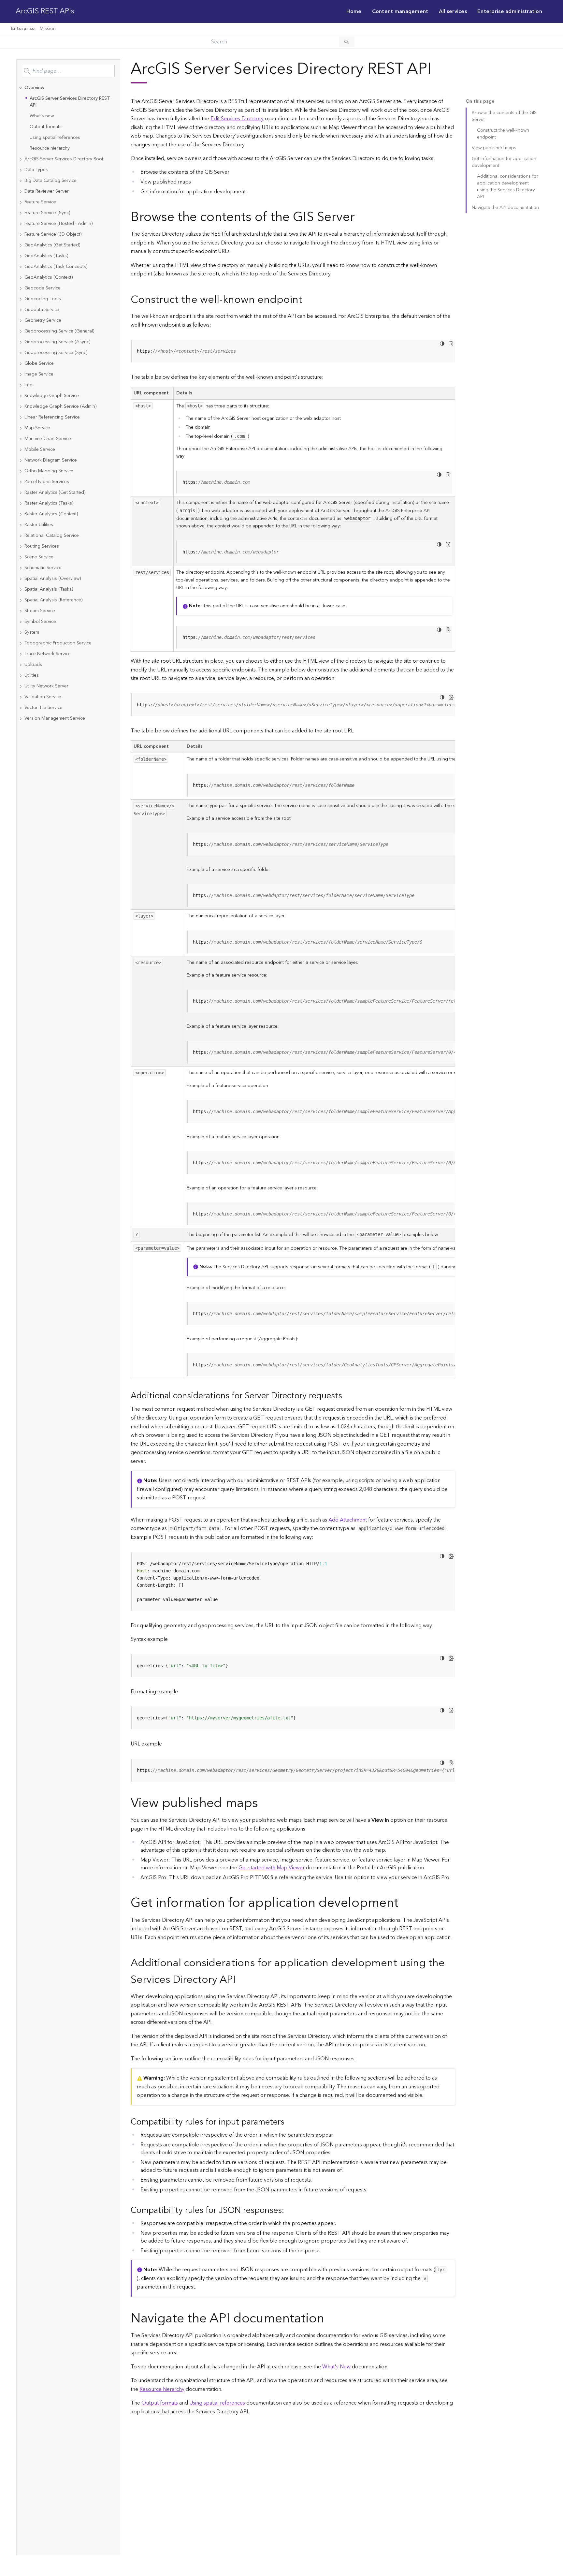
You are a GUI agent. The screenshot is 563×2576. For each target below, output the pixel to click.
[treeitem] (68, 118)
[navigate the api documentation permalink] (329, 2319)
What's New (336, 2367)
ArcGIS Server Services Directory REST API (70, 102)
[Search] (347, 42)
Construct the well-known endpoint (503, 134)
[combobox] (68, 71)
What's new (42, 116)
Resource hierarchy (50, 148)
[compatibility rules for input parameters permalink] (290, 2122)
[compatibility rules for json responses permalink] (289, 2210)
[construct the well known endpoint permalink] (308, 300)
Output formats (46, 127)
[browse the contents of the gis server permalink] (360, 217)
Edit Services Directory (237, 119)
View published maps (494, 148)
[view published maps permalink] (263, 1803)
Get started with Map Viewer (272, 1868)
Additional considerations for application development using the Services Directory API (508, 187)
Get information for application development (504, 162)
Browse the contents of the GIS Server (504, 116)
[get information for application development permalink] (404, 1903)
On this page (480, 102)
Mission (48, 29)
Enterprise (23, 29)
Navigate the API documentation (505, 208)
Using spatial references (55, 138)
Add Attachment (348, 1520)
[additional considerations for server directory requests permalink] (347, 1396)
